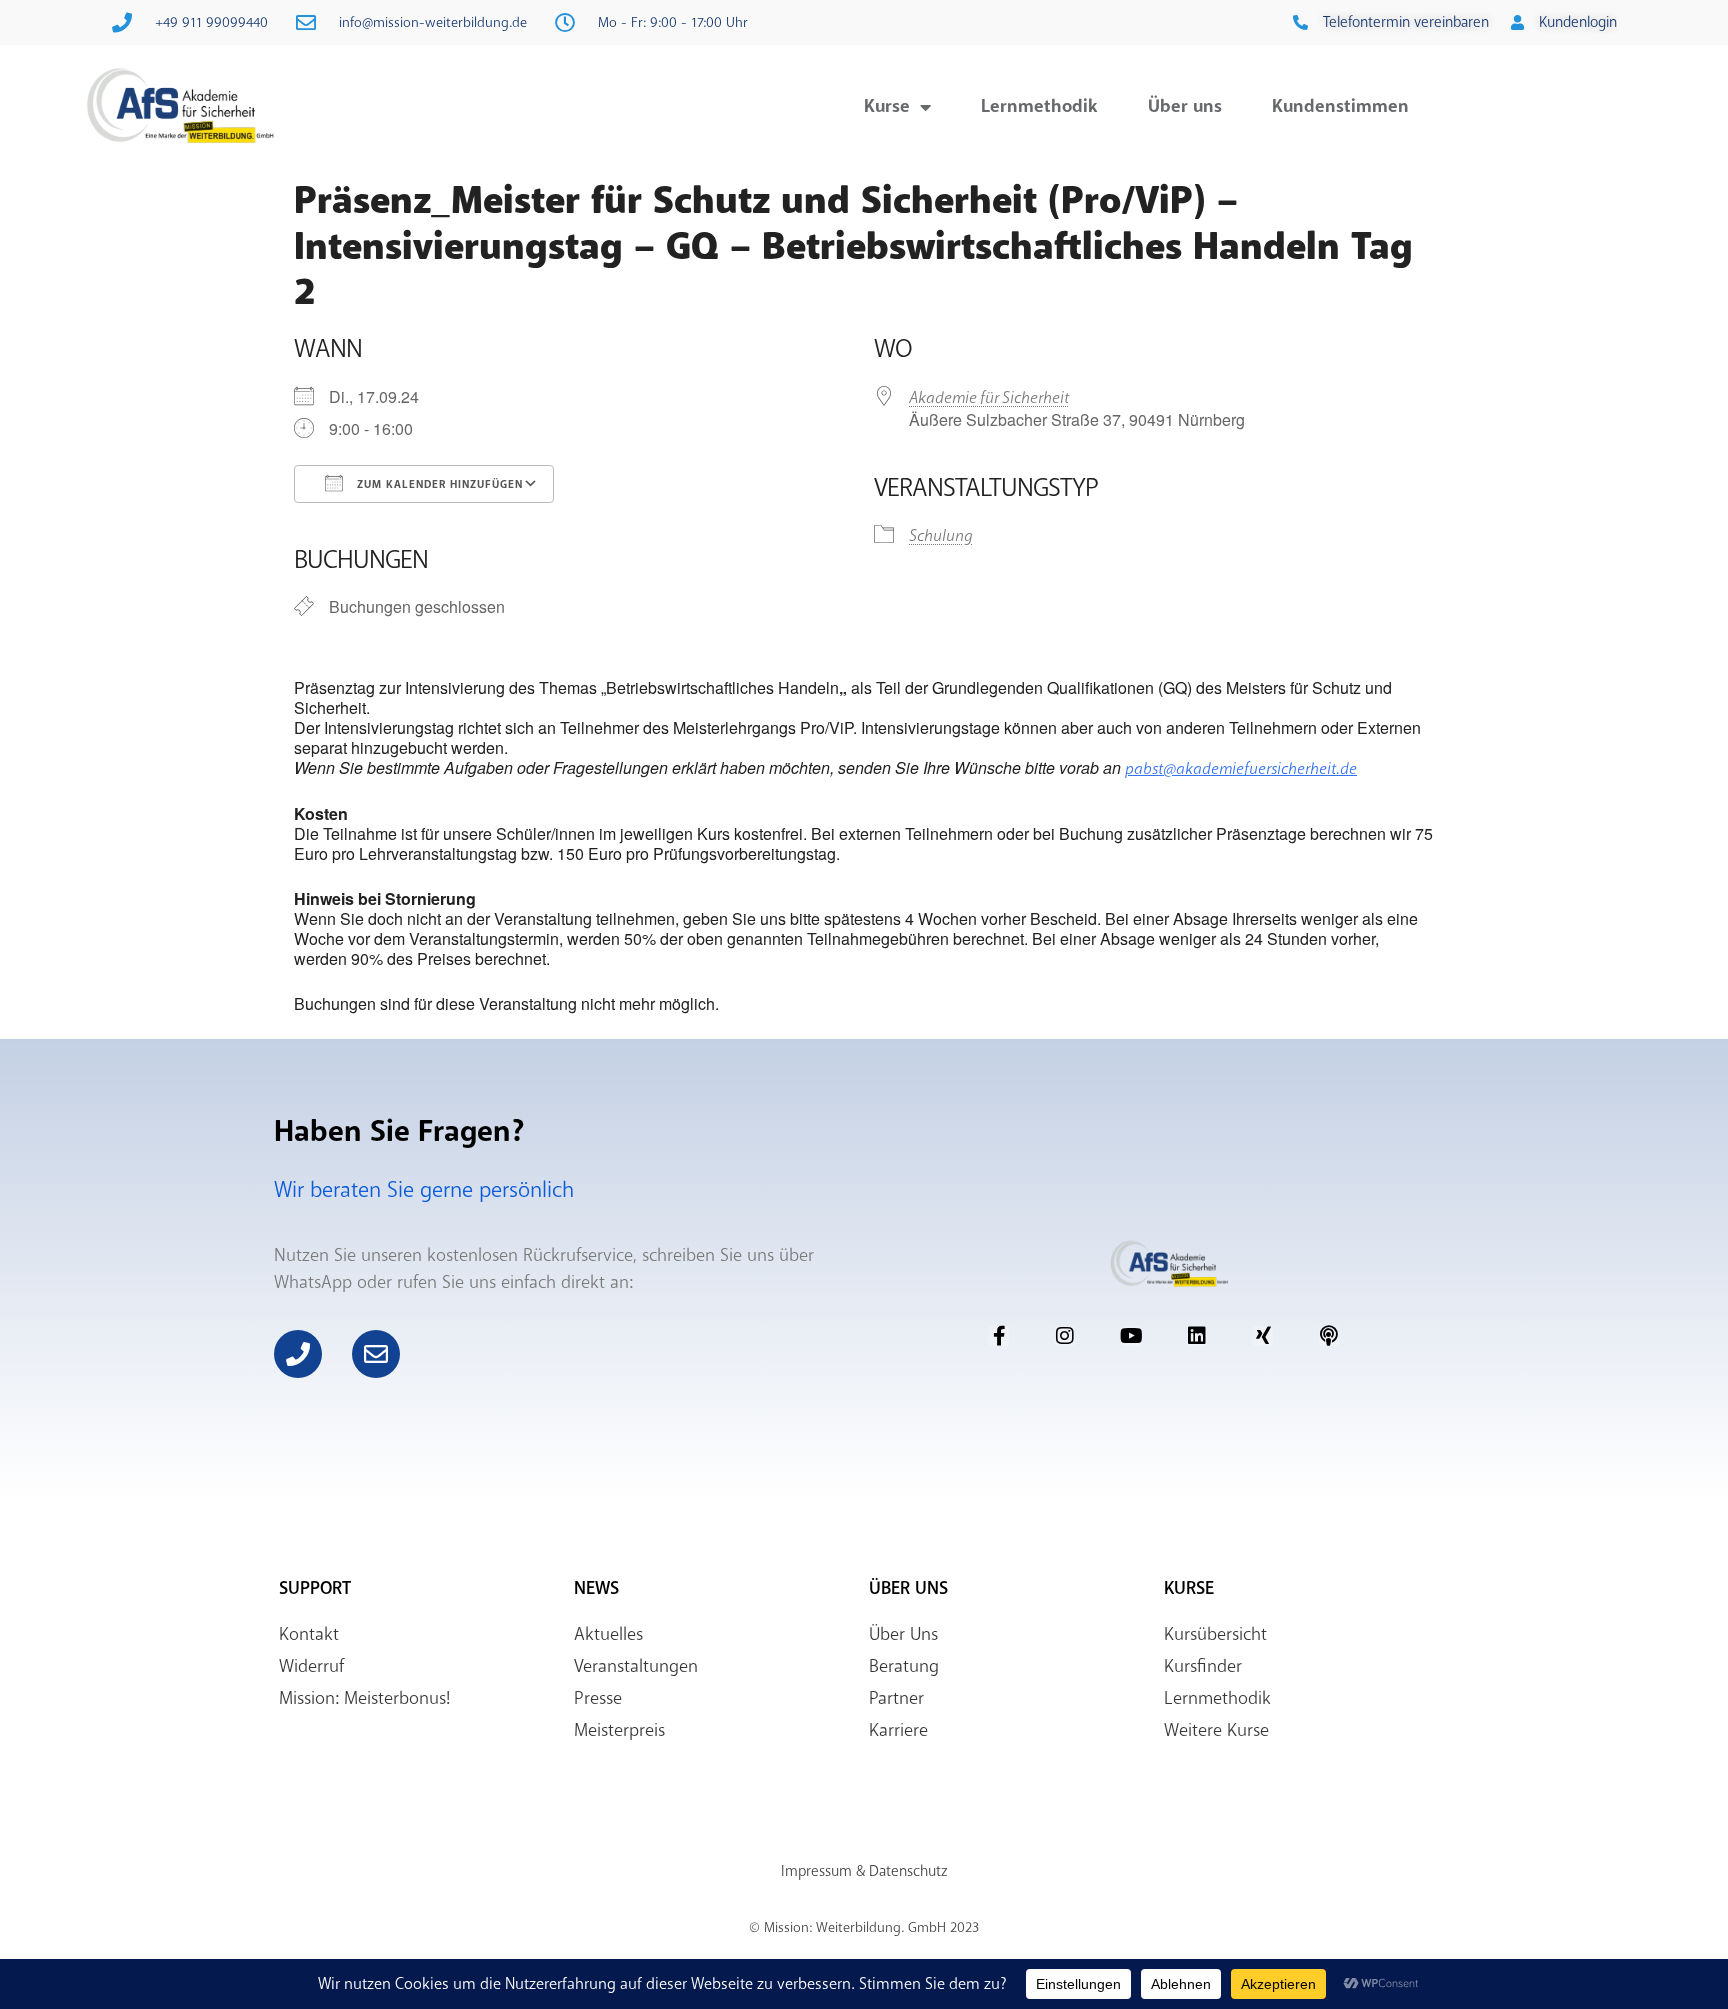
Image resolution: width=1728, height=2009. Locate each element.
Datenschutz (908, 1871)
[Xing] (1263, 1336)
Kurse (887, 106)
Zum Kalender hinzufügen (438, 484)
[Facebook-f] (999, 1336)
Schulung (941, 535)
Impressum (816, 1871)
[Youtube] (1131, 1336)
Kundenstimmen (1340, 106)
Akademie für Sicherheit (989, 397)
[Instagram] (1065, 1336)
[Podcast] (1329, 1336)
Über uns (1185, 106)
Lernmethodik (1039, 106)
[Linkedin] (1197, 1336)
